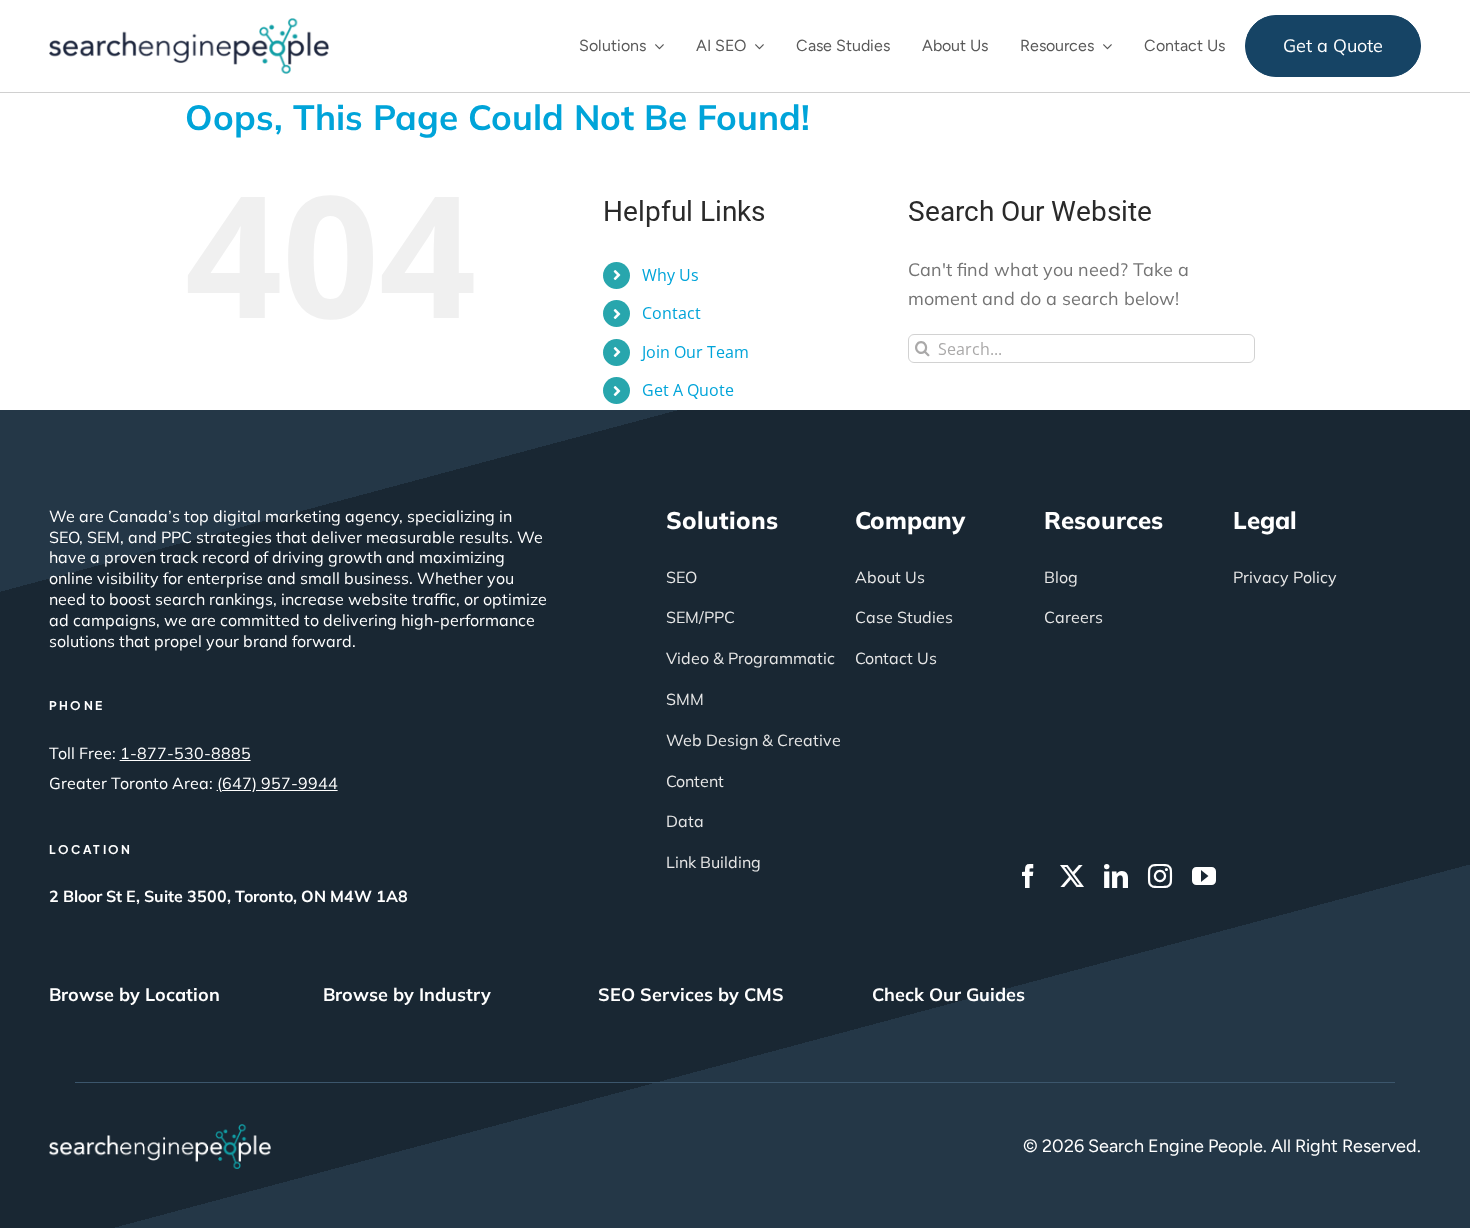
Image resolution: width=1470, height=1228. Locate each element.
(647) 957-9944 (277, 783)
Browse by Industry (407, 994)
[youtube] (1204, 876)
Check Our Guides (948, 994)
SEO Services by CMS (691, 994)
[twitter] (1072, 876)
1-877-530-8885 (185, 753)
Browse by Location (134, 994)
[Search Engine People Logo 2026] (189, 27)
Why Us (670, 275)
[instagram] (1160, 876)
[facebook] (1028, 876)
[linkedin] (1116, 876)
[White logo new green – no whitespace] (160, 1133)
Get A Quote (688, 390)
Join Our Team (695, 352)
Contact (671, 313)
